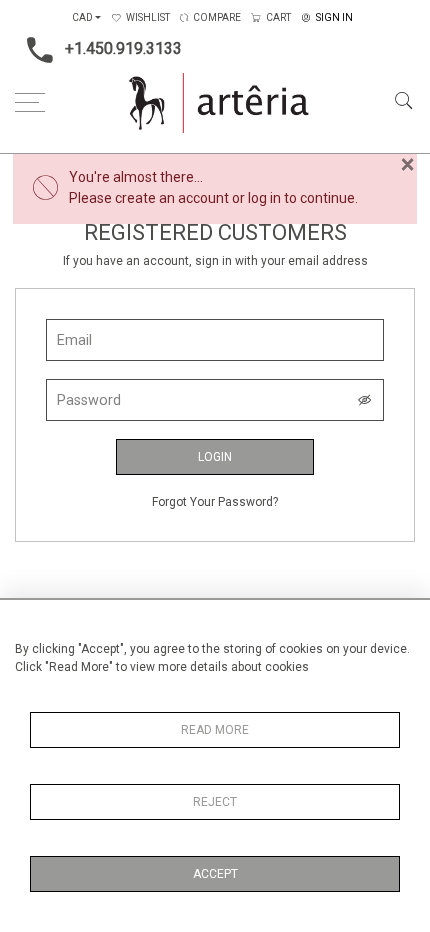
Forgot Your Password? (215, 502)
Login (215, 457)
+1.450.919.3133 (123, 48)
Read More (215, 730)
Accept (215, 874)
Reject (215, 802)
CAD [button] (82, 17)
